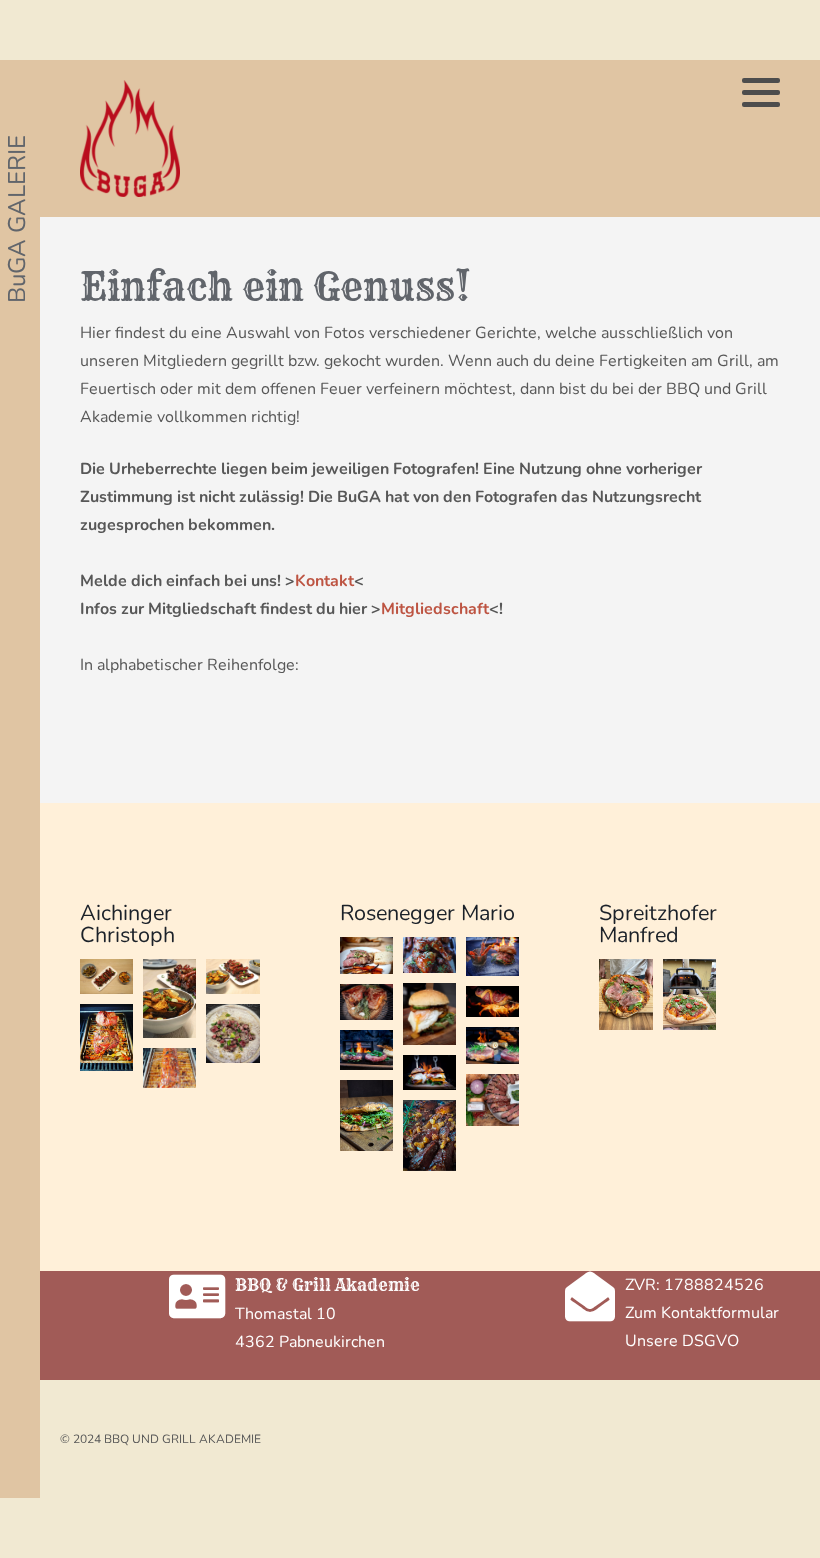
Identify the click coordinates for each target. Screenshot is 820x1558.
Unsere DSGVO (682, 1341)
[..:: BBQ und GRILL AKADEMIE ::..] (130, 138)
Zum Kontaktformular (702, 1313)
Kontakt (324, 581)
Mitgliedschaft (435, 609)
